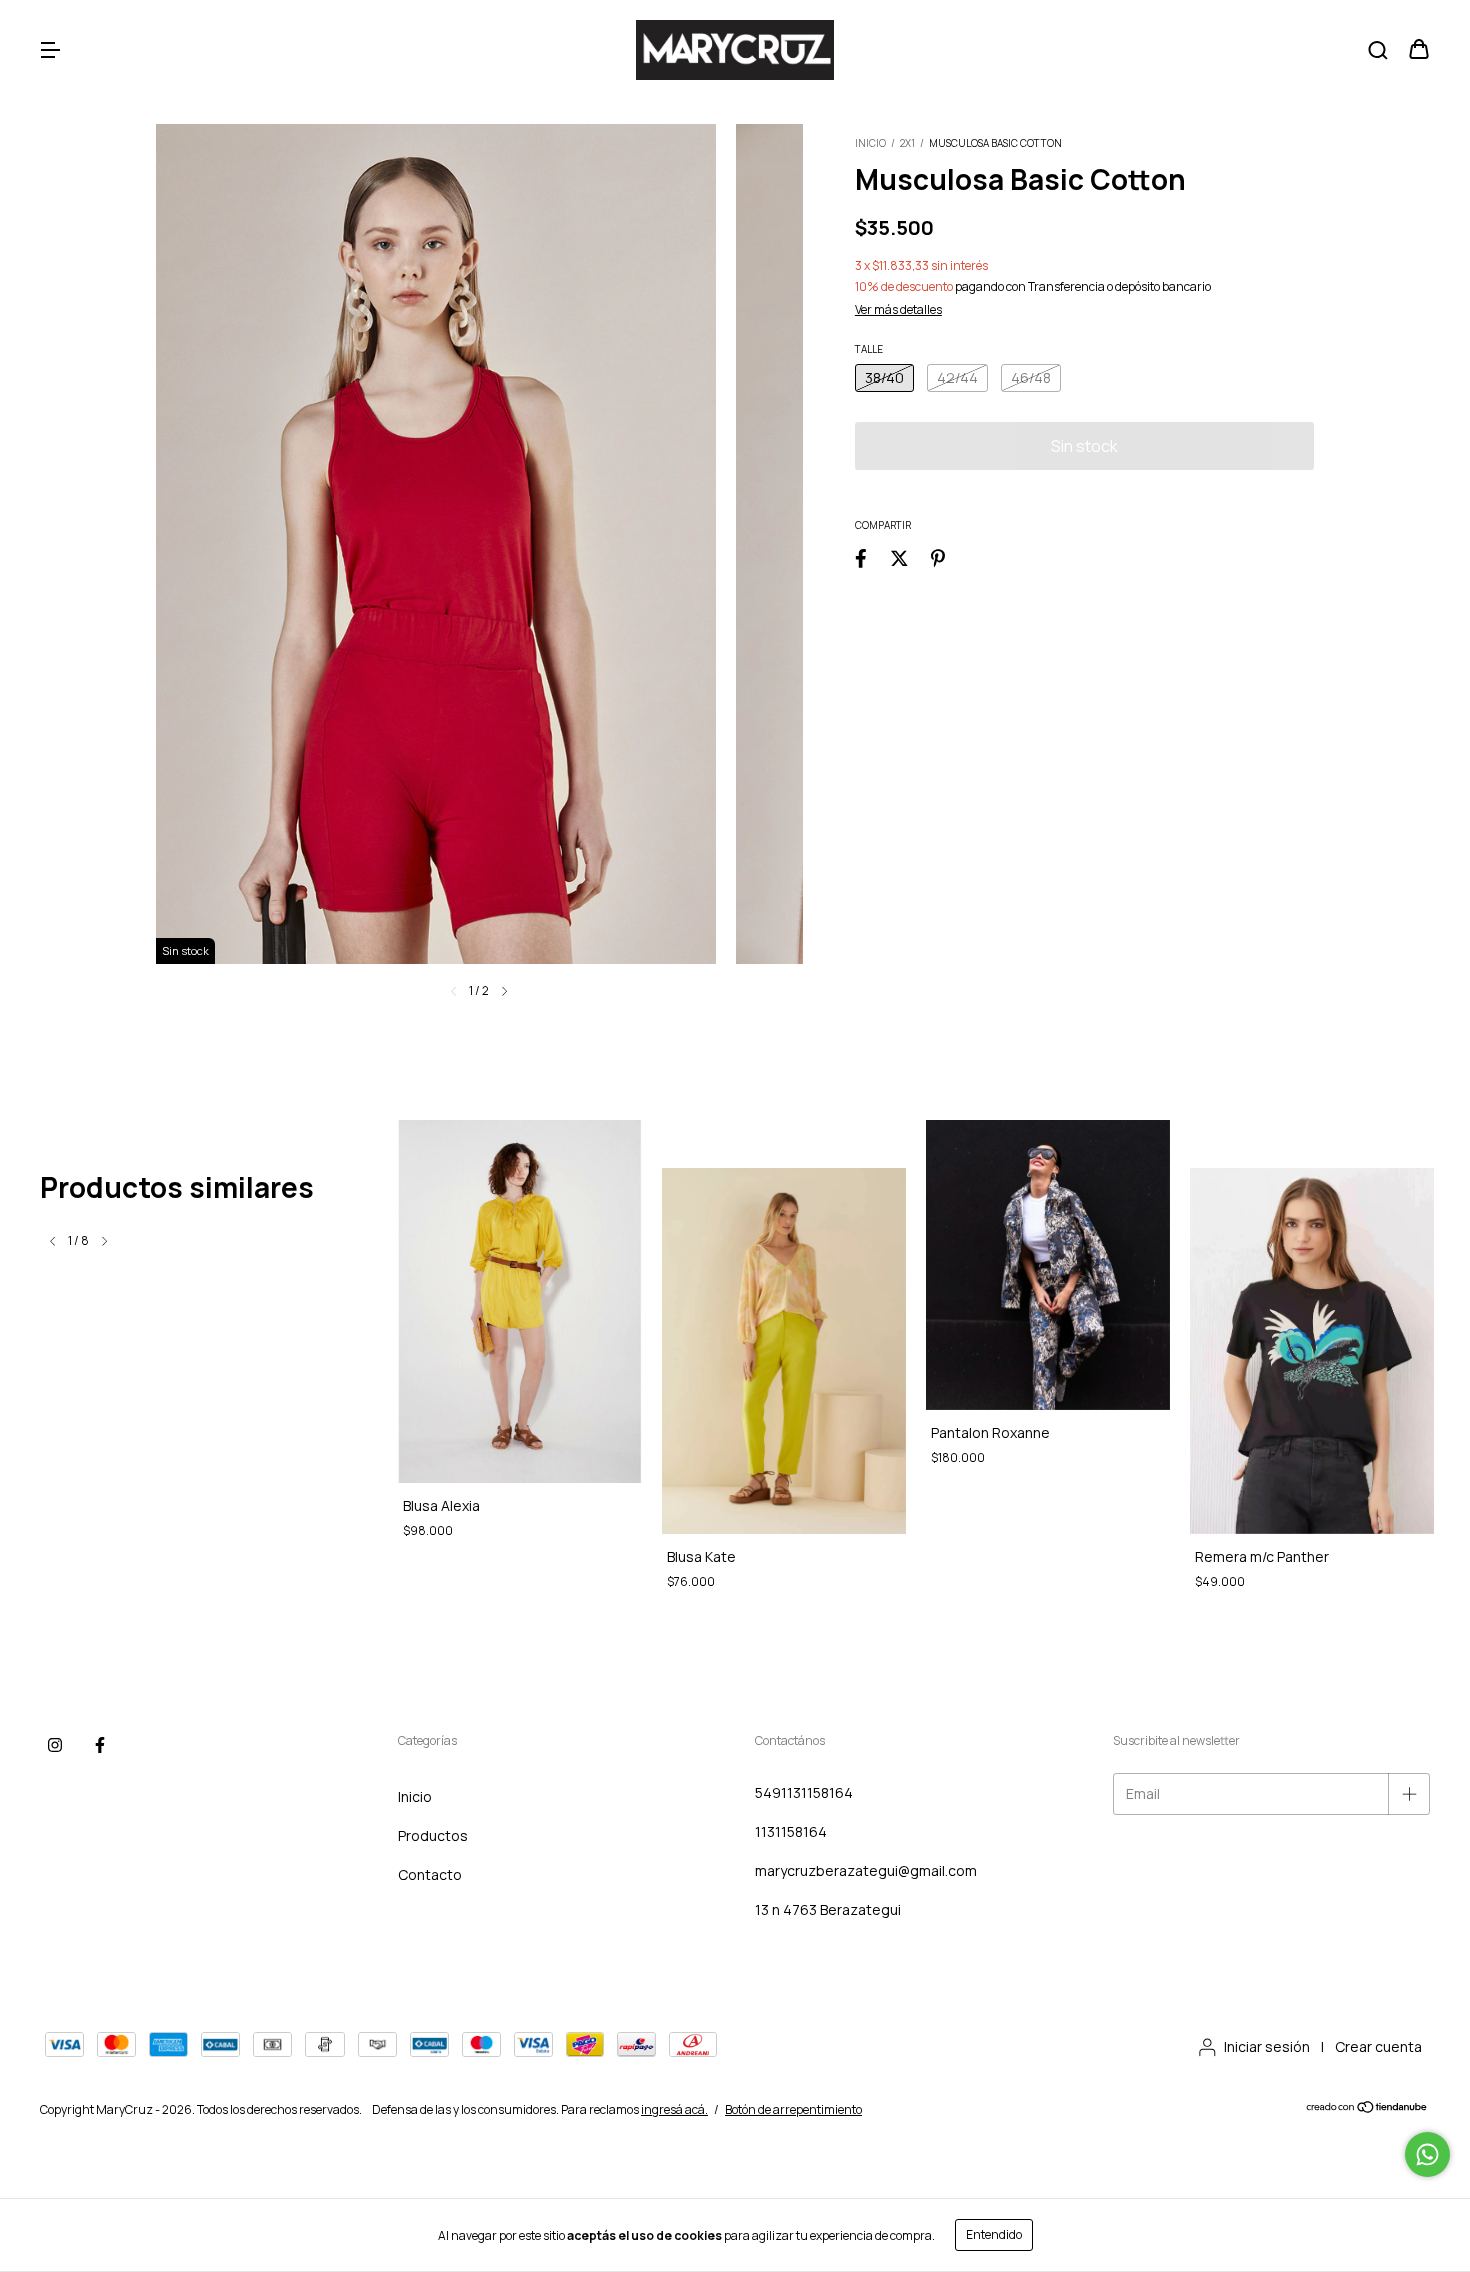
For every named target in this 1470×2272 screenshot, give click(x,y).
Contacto (430, 1874)
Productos (433, 1835)
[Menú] (50, 50)
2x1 (908, 143)
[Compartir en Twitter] (899, 557)
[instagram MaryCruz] (55, 1745)
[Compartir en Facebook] (861, 557)
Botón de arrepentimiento (793, 2109)
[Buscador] (1378, 50)
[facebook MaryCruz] (100, 1745)
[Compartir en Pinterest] (938, 557)
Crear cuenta (1378, 2046)
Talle (869, 349)
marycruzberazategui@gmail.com (866, 1870)
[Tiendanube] (1367, 2109)
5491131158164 (804, 1792)
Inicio (870, 143)
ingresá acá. (674, 2109)
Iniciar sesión (1267, 2046)
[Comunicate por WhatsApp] (1427, 2154)
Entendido (994, 2234)
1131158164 (791, 1831)
